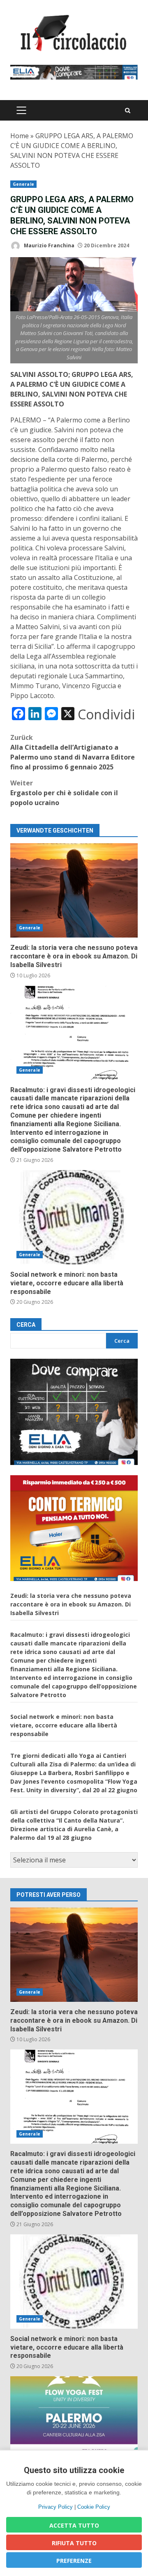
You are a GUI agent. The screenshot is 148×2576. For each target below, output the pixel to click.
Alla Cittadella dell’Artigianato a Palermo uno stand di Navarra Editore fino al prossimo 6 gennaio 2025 (73, 752)
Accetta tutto (74, 2525)
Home (20, 136)
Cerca (26, 1325)
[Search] (128, 111)
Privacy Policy (55, 2507)
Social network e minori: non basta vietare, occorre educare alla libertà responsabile (74, 1217)
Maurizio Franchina (49, 245)
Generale (23, 184)
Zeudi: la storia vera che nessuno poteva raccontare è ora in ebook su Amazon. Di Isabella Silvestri (74, 890)
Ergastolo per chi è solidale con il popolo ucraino (64, 793)
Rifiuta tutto (74, 2543)
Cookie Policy (94, 2507)
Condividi (106, 714)
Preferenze (74, 2561)
